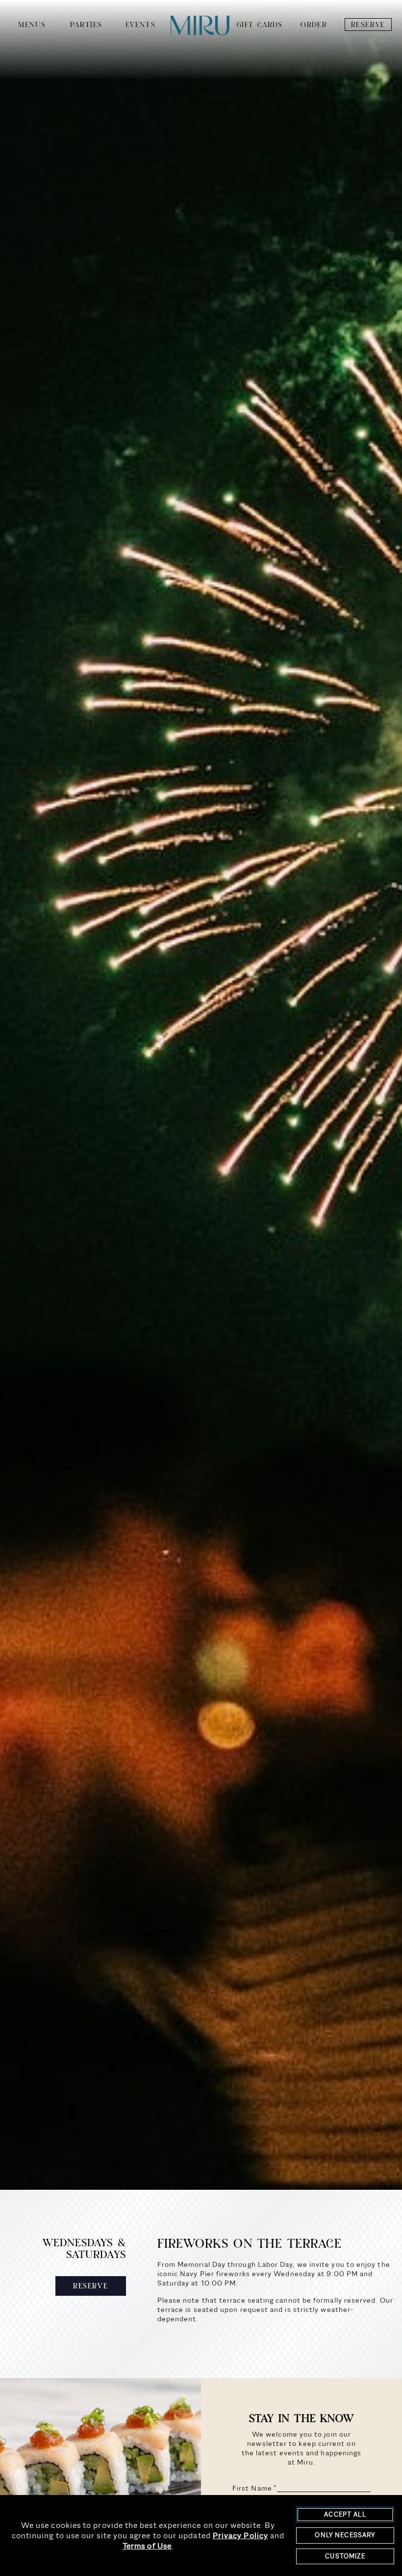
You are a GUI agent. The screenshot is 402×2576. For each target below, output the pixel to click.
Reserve (368, 25)
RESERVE (90, 2286)
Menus (32, 25)
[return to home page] (201, 26)
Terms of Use (147, 2546)
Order (314, 25)
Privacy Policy (240, 2536)
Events (141, 25)
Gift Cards (260, 25)
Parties (86, 25)
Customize (345, 2556)
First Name (255, 2488)
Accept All (345, 2514)
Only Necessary (345, 2535)
